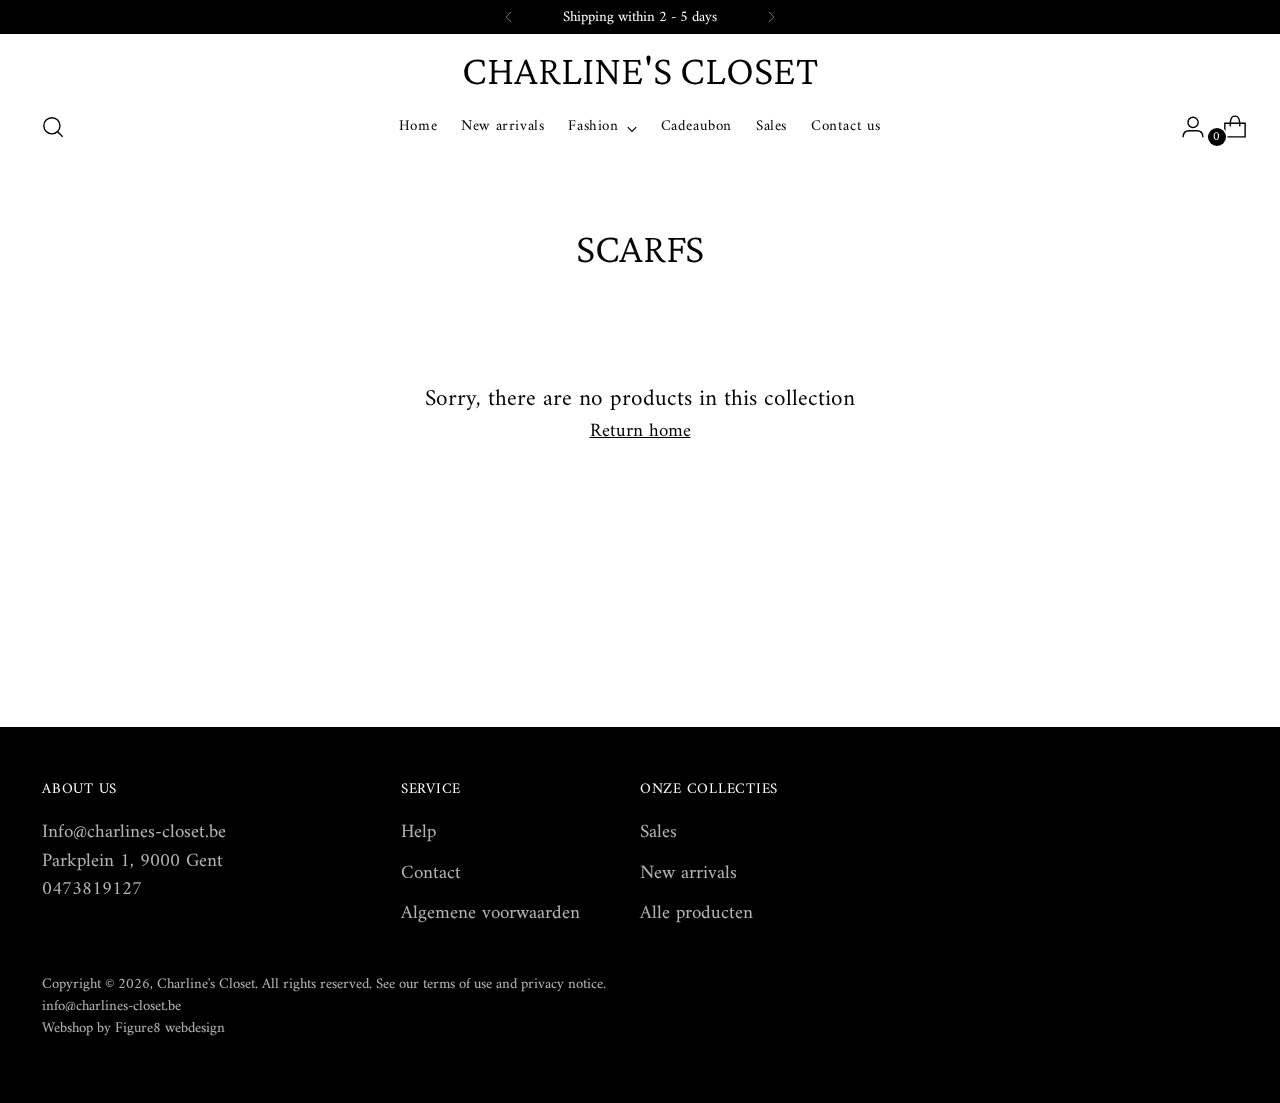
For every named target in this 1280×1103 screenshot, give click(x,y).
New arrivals (688, 873)
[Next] (771, 17)
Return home (640, 432)
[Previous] (509, 17)
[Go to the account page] (1185, 127)
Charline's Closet (206, 984)
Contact (431, 873)
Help (418, 832)
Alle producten (696, 913)
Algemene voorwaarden (490, 913)
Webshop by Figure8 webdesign (133, 1028)
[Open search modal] (53, 127)
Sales (658, 832)
